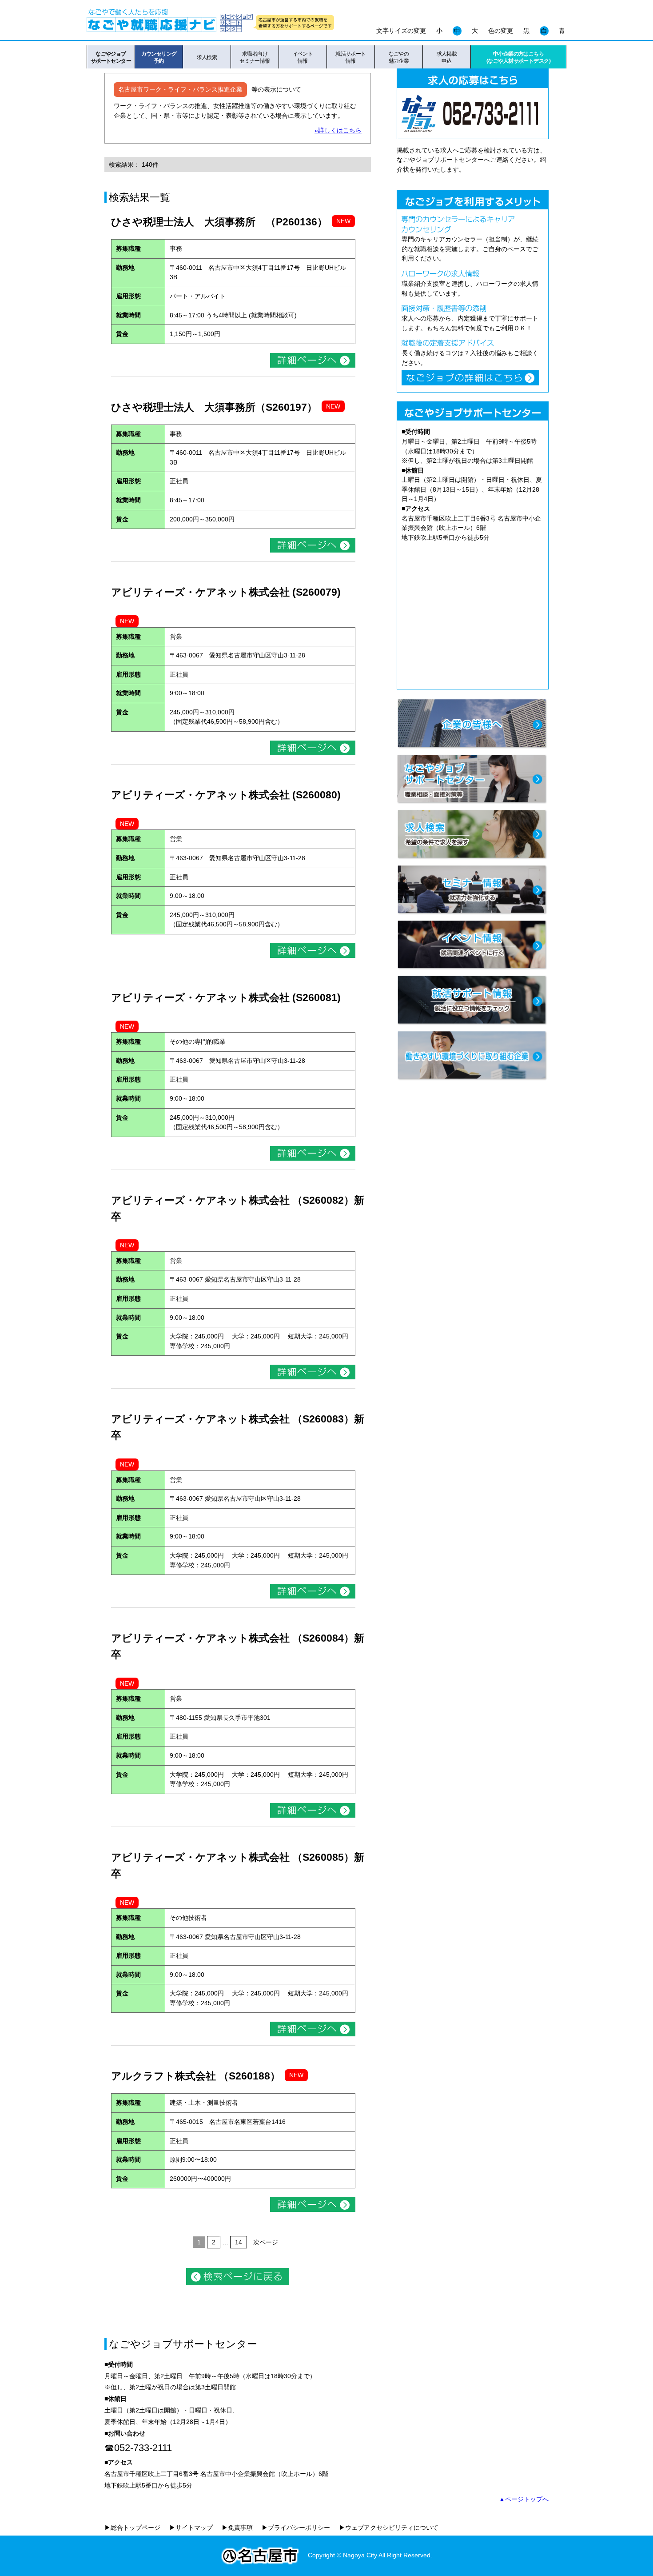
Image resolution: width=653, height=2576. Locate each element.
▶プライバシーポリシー (296, 2528)
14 (239, 2242)
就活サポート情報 (351, 57)
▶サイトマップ (191, 2528)
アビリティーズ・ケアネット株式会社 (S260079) (226, 592)
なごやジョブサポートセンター (111, 57)
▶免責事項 (237, 2528)
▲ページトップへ (524, 2499)
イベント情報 (303, 57)
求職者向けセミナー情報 (255, 57)
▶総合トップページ (132, 2528)
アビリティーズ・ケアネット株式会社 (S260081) (226, 998)
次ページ (266, 2242)
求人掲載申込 (447, 57)
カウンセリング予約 (159, 57)
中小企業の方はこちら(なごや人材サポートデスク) (518, 57)
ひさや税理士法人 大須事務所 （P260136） (219, 222)
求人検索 (207, 57)
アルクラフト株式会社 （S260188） (196, 2076)
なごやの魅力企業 (399, 57)
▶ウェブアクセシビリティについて (389, 2528)
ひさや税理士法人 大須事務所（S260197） (214, 407)
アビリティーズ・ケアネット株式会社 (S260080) (226, 795)
